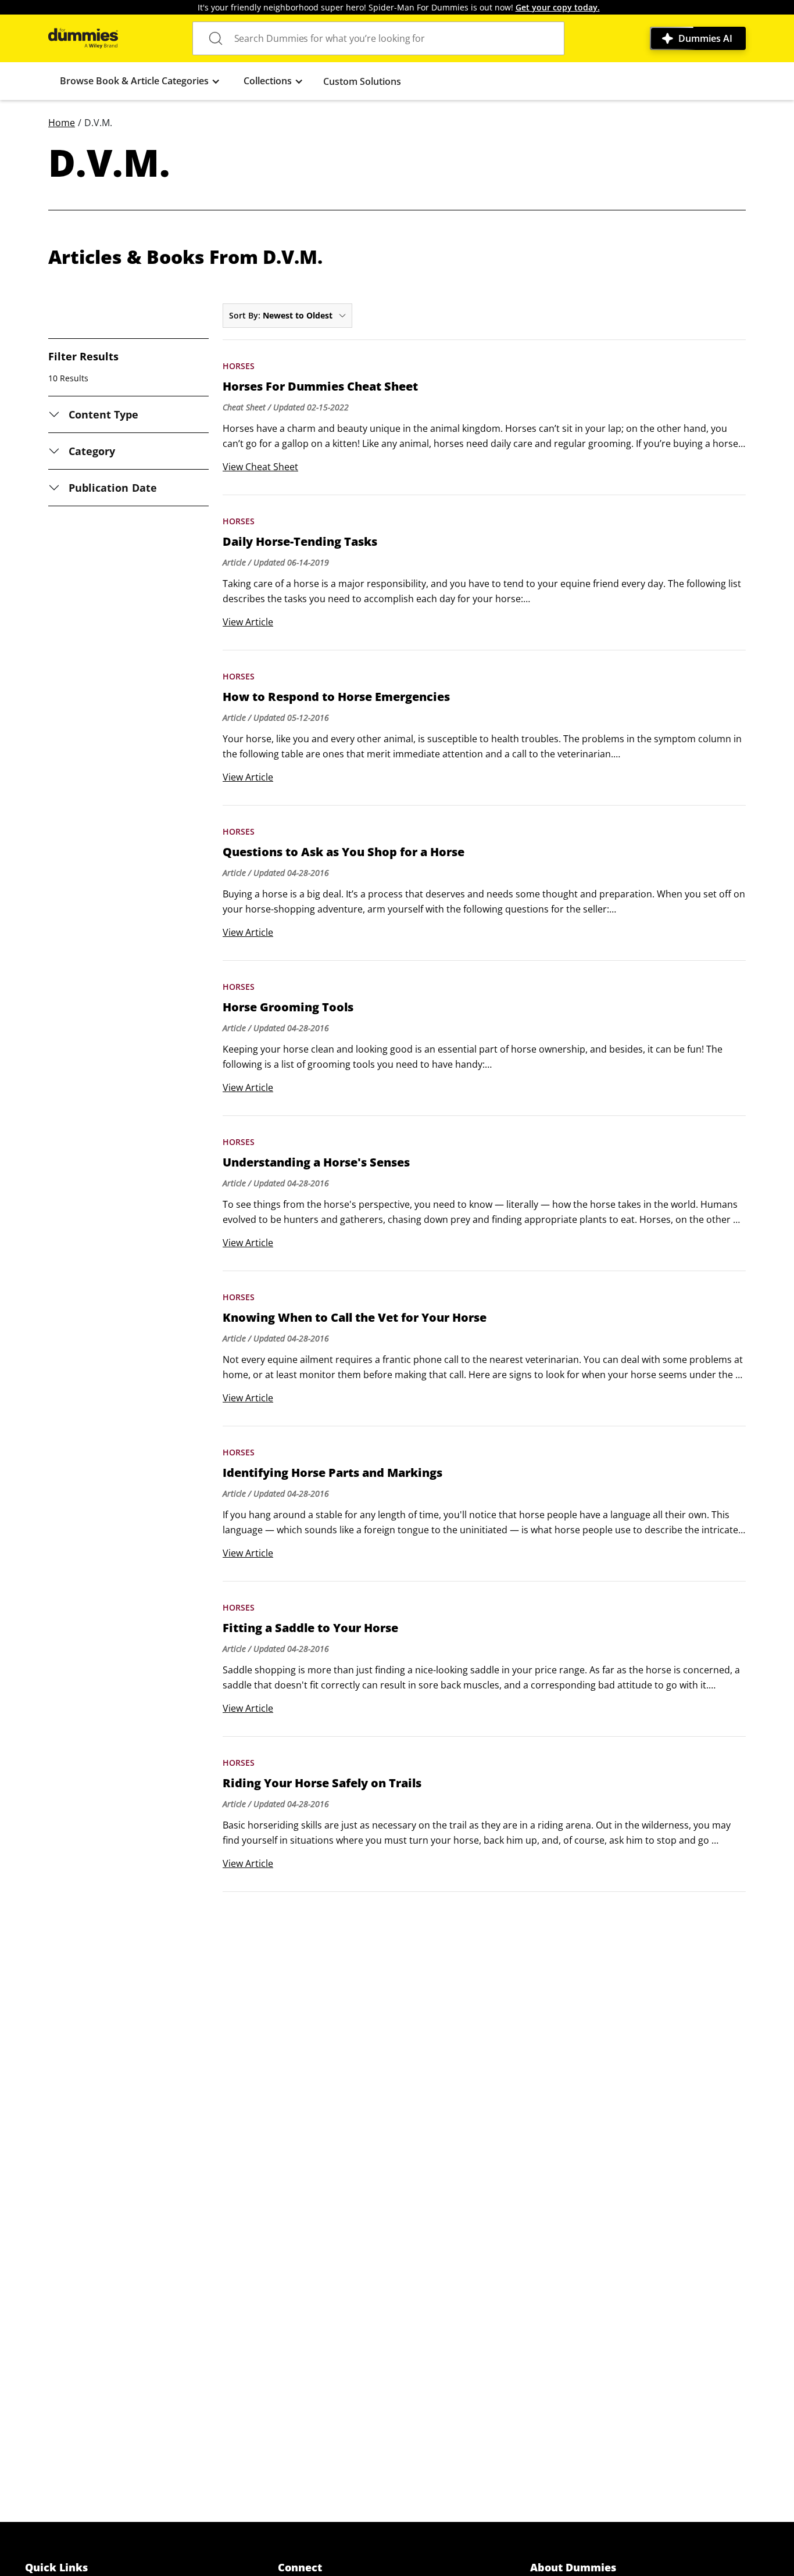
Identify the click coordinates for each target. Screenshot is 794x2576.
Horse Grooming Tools (288, 1007)
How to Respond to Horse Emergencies (336, 697)
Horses (239, 366)
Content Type (104, 414)
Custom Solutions (362, 81)
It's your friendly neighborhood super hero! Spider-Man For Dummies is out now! (399, 7)
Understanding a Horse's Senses (316, 1162)
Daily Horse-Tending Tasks (300, 542)
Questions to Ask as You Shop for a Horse (344, 852)
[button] (140, 81)
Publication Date (113, 488)
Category (92, 451)
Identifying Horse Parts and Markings (332, 1473)
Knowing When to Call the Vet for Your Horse (355, 1318)
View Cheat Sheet (260, 467)
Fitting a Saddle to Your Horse (310, 1628)
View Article (248, 622)
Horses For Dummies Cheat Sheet (320, 387)
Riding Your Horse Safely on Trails (322, 1783)
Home (62, 123)
